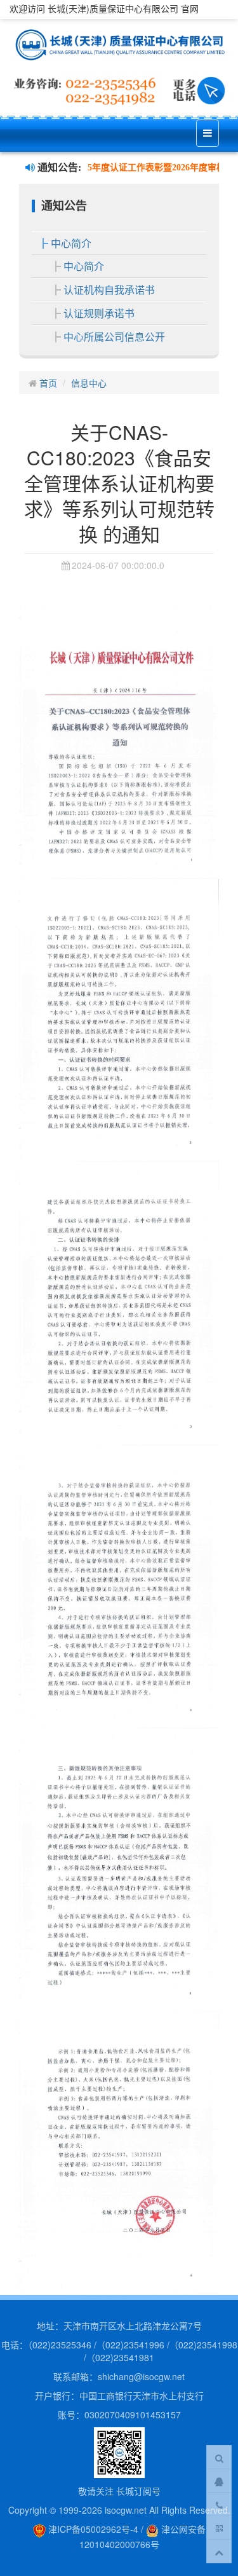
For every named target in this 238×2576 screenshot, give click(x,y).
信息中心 (89, 383)
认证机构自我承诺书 (109, 290)
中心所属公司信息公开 (114, 337)
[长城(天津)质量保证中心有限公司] (119, 45)
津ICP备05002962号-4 (92, 2529)
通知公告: (58, 168)
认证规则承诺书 (99, 313)
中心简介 (71, 243)
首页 (48, 383)
